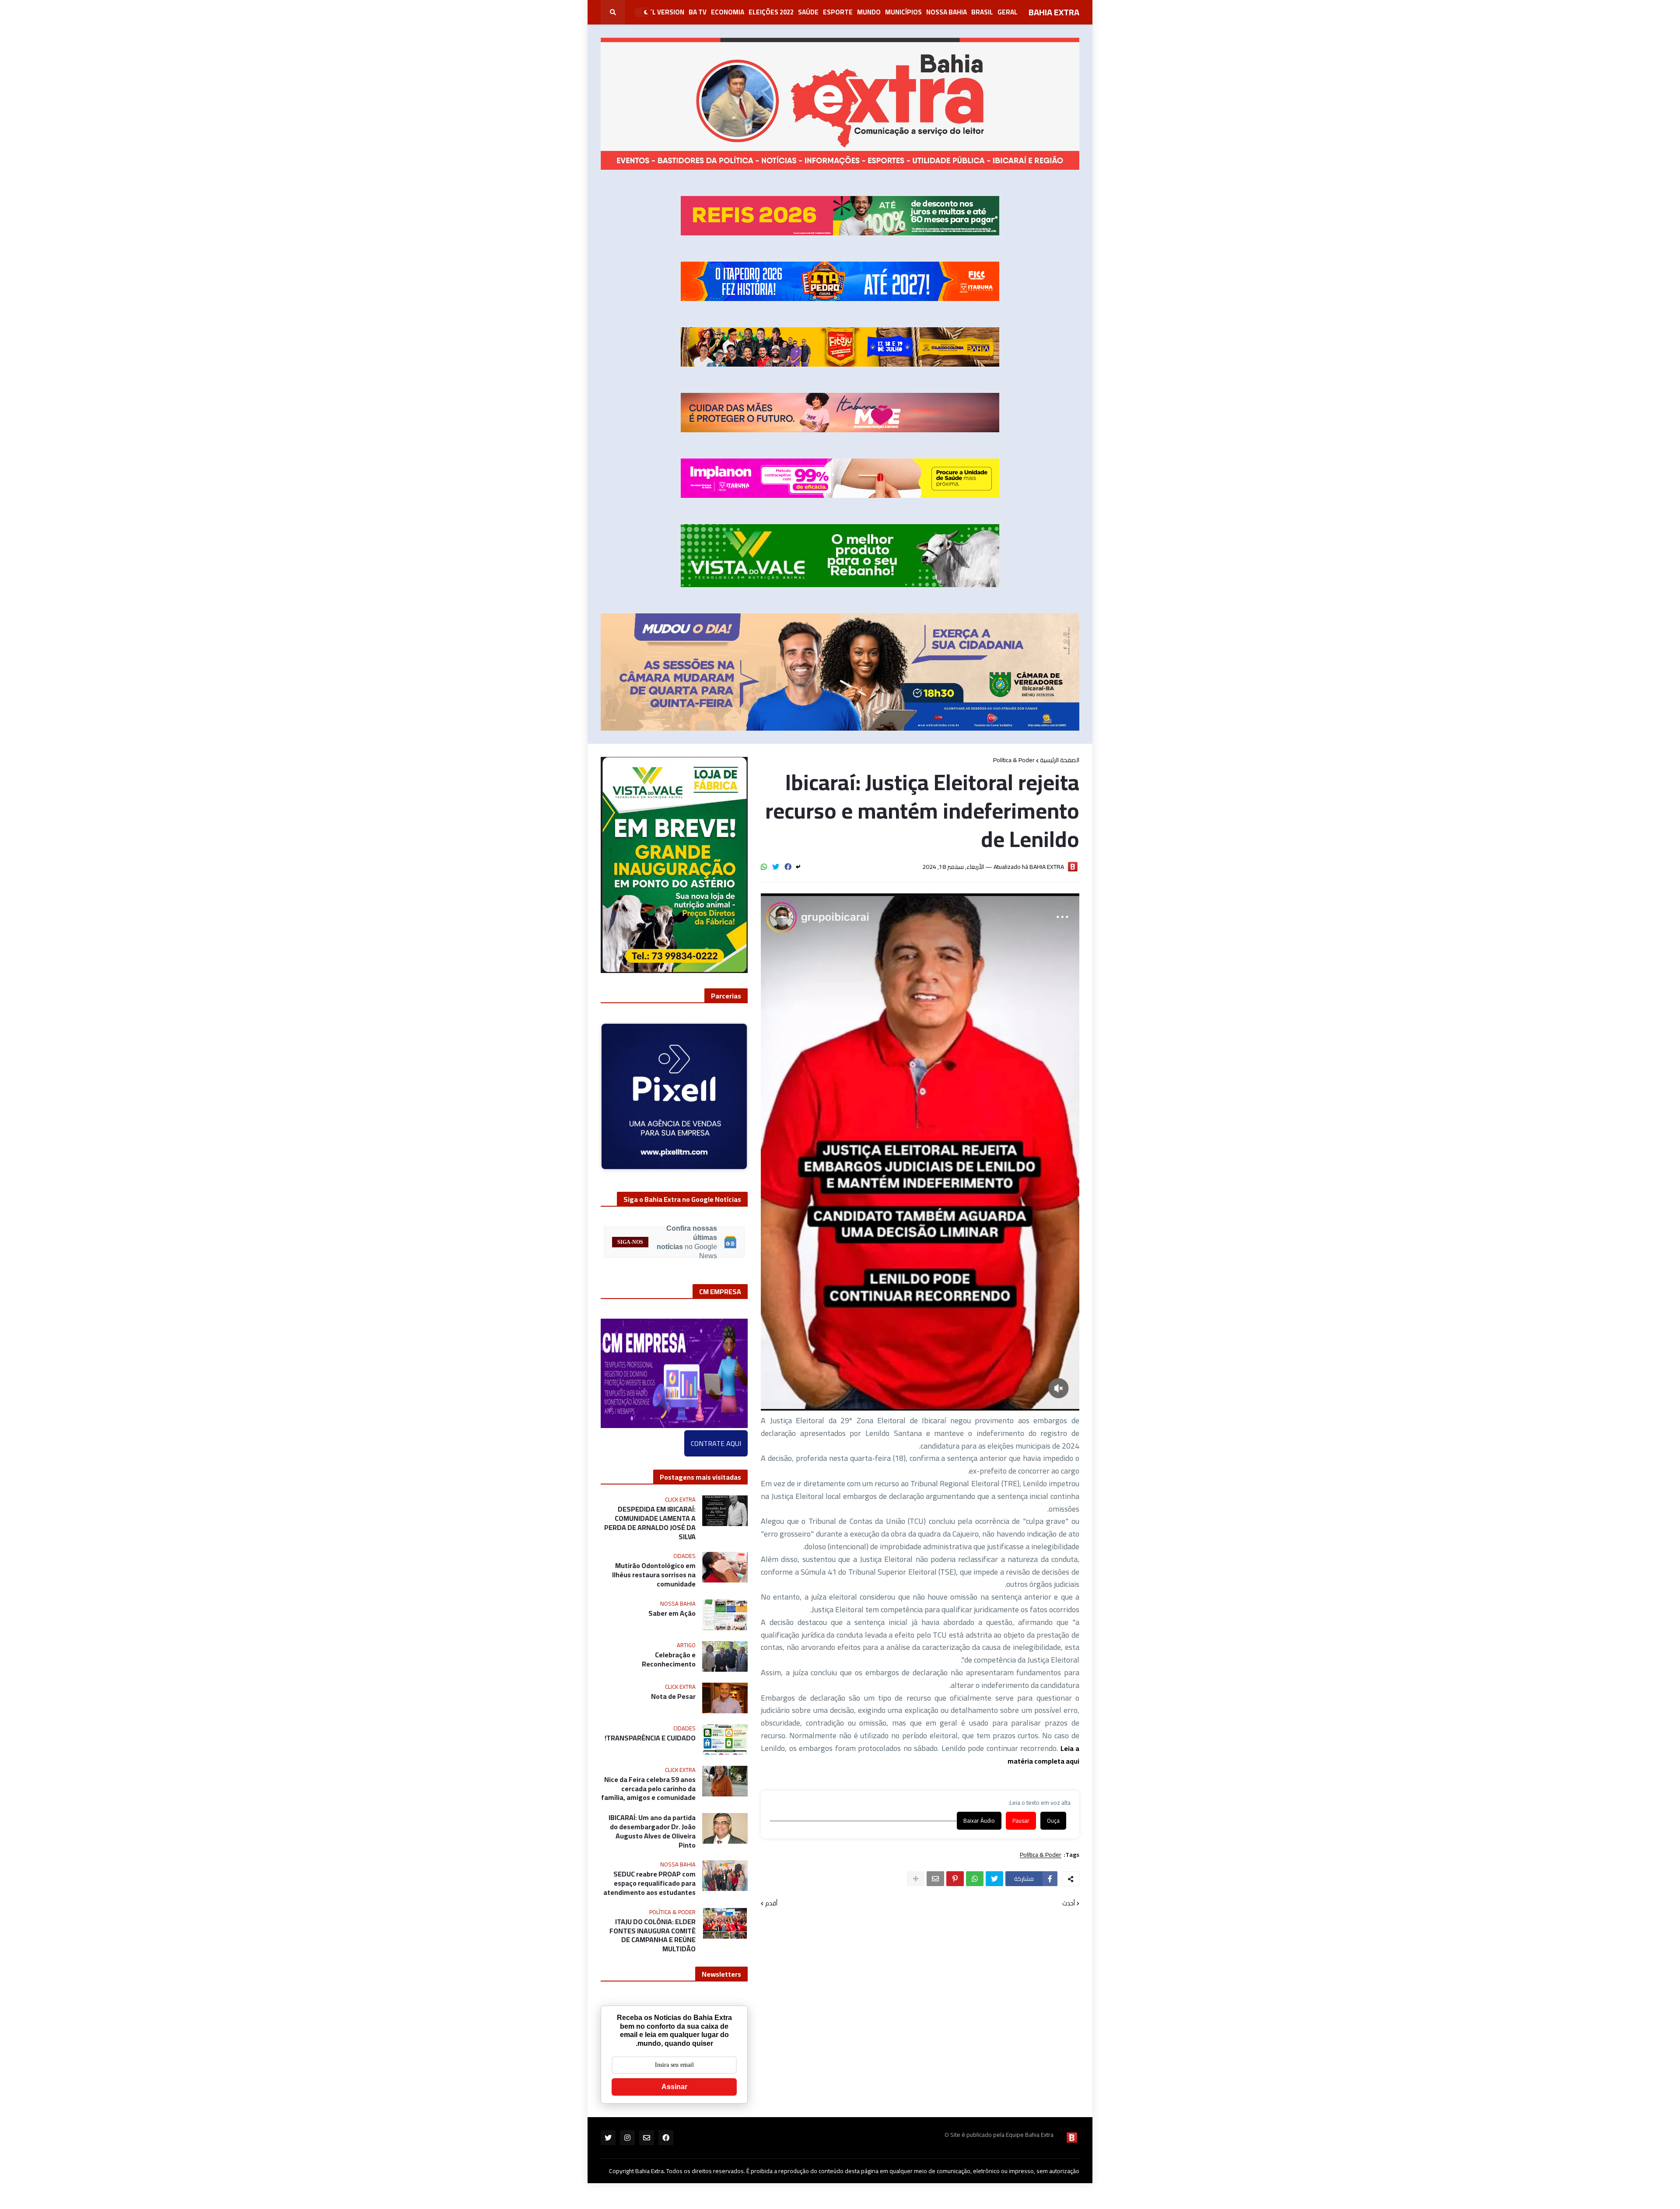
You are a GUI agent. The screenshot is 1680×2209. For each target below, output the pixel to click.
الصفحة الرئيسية (1060, 760)
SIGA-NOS (630, 1242)
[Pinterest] (955, 1879)
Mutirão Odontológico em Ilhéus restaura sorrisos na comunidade (654, 1575)
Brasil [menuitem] (982, 12)
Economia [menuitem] (728, 12)
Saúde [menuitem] (808, 12)
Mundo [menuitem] (869, 12)
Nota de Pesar (673, 1696)
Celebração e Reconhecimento (669, 1659)
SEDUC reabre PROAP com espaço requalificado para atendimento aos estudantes (649, 1883)
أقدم (771, 1904)
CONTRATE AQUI (716, 1443)
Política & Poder (1014, 760)
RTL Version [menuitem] (664, 12)
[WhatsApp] (764, 867)
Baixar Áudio (979, 1821)
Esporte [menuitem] (838, 12)
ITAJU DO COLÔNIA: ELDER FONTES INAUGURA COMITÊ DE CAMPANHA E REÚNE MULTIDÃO (653, 1935)
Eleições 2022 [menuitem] (771, 12)
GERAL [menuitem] (1008, 12)
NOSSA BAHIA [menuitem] (947, 12)
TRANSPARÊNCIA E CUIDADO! (650, 1738)
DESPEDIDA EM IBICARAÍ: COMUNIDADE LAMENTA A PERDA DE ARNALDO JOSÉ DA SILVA (650, 1523)
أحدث (1069, 1904)
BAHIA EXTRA (1054, 12)
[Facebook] (788, 867)
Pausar (1021, 1821)
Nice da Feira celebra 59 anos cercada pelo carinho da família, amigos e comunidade (648, 1789)
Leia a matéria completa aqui (1043, 1755)
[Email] (935, 1879)
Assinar (674, 2087)
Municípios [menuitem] (903, 12)
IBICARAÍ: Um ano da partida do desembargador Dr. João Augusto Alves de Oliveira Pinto (652, 1831)
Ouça (1053, 1821)
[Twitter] (776, 867)
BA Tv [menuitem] (698, 12)
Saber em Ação (672, 1613)
